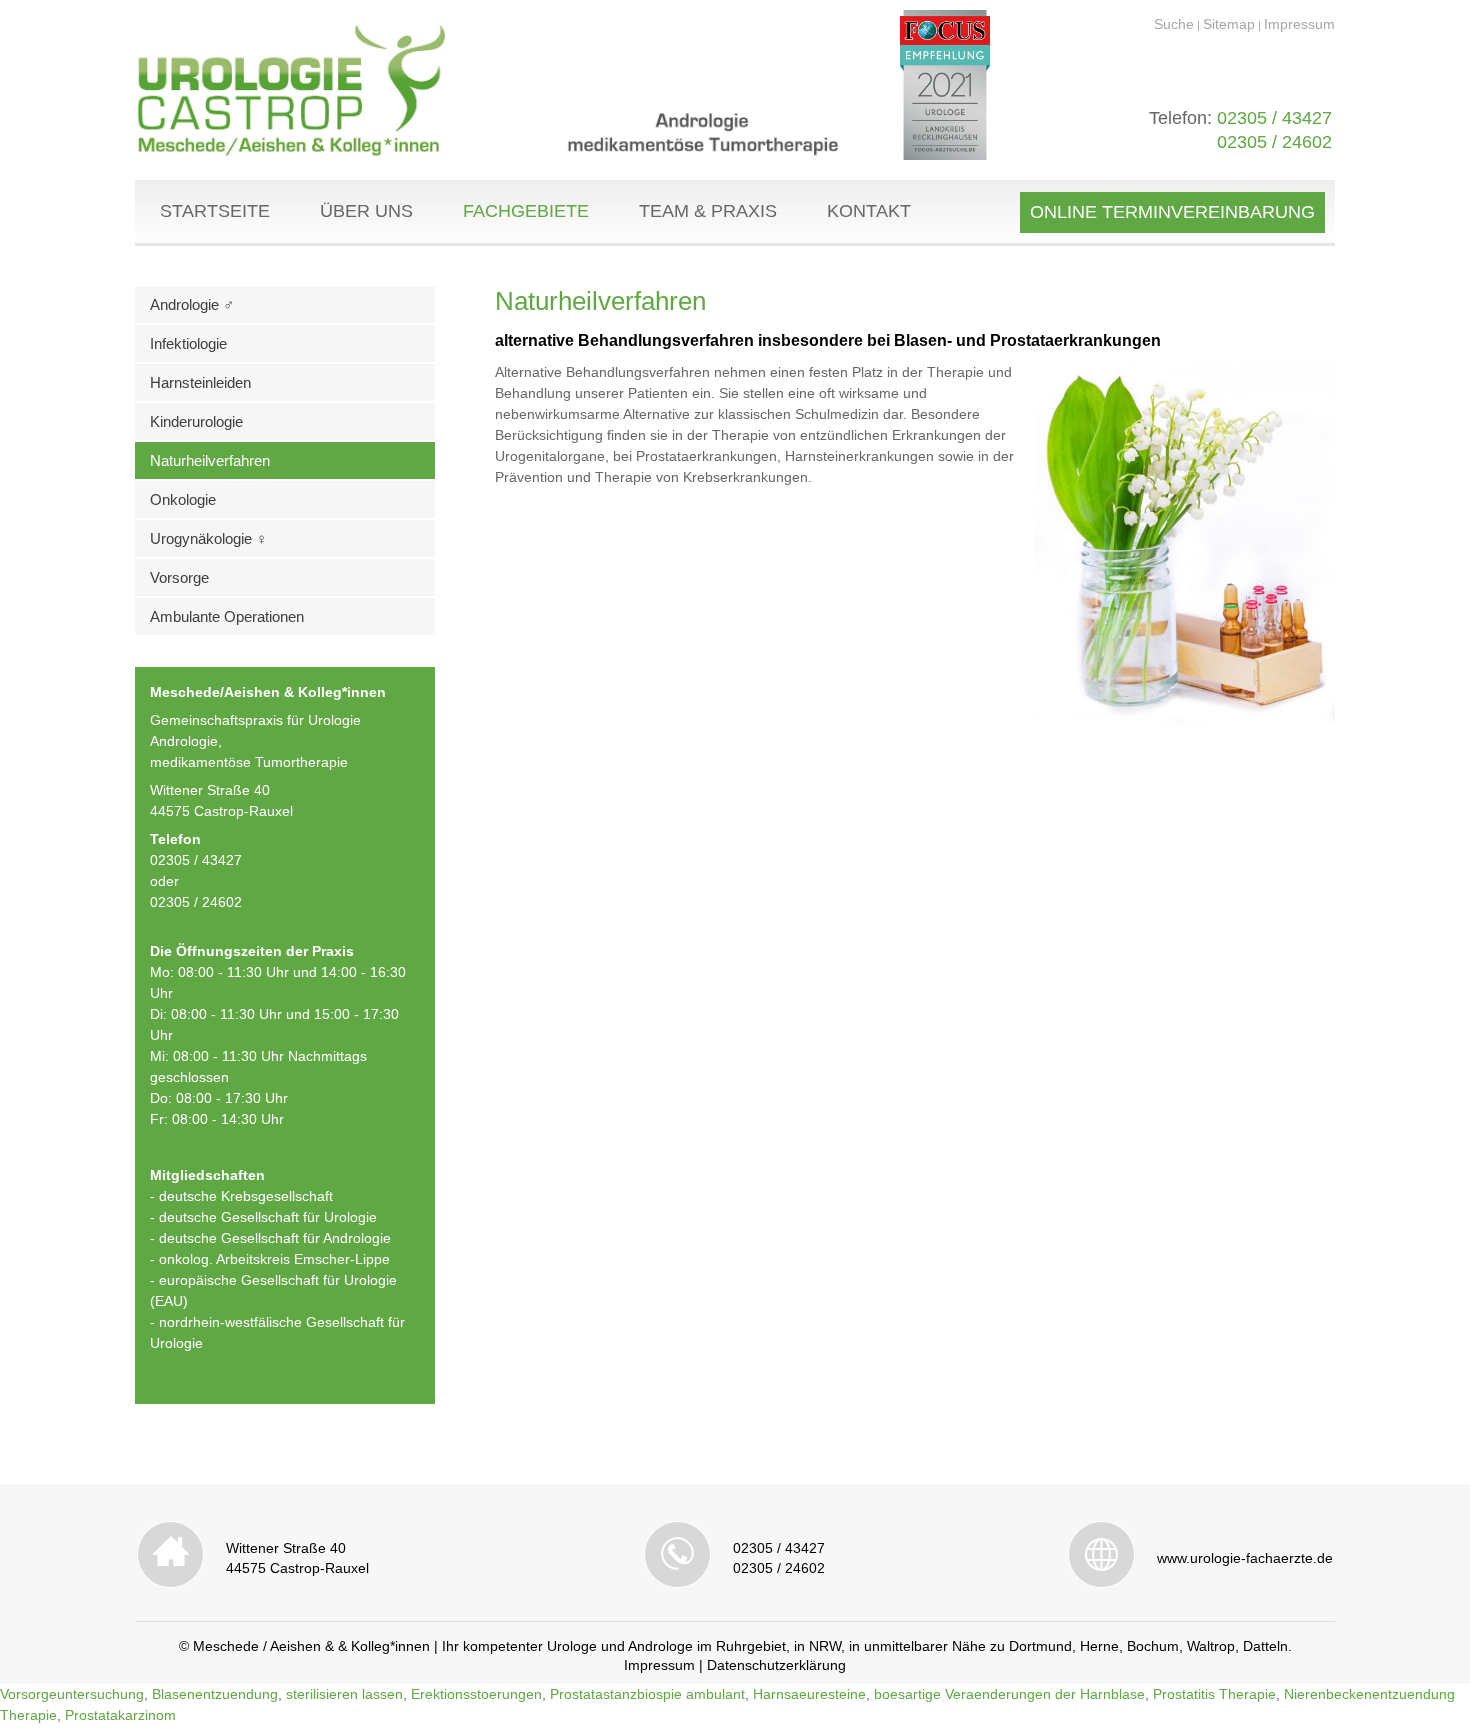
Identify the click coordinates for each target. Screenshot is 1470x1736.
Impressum (1299, 24)
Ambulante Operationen (227, 616)
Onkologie (183, 499)
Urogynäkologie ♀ (208, 538)
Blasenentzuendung (215, 1694)
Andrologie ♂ (192, 304)
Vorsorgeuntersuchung (72, 1694)
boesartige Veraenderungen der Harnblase (1009, 1694)
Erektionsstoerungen (476, 1694)
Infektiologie (188, 343)
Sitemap (1229, 24)
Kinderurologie (196, 421)
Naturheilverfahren (210, 460)
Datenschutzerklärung (776, 1665)
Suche (1174, 24)
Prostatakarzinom (120, 1715)
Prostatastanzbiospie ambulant (647, 1694)
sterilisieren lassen (344, 1694)
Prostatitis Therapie (1214, 1694)
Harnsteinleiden (200, 382)
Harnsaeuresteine (809, 1694)
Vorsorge (179, 577)
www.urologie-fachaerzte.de (1245, 1558)
